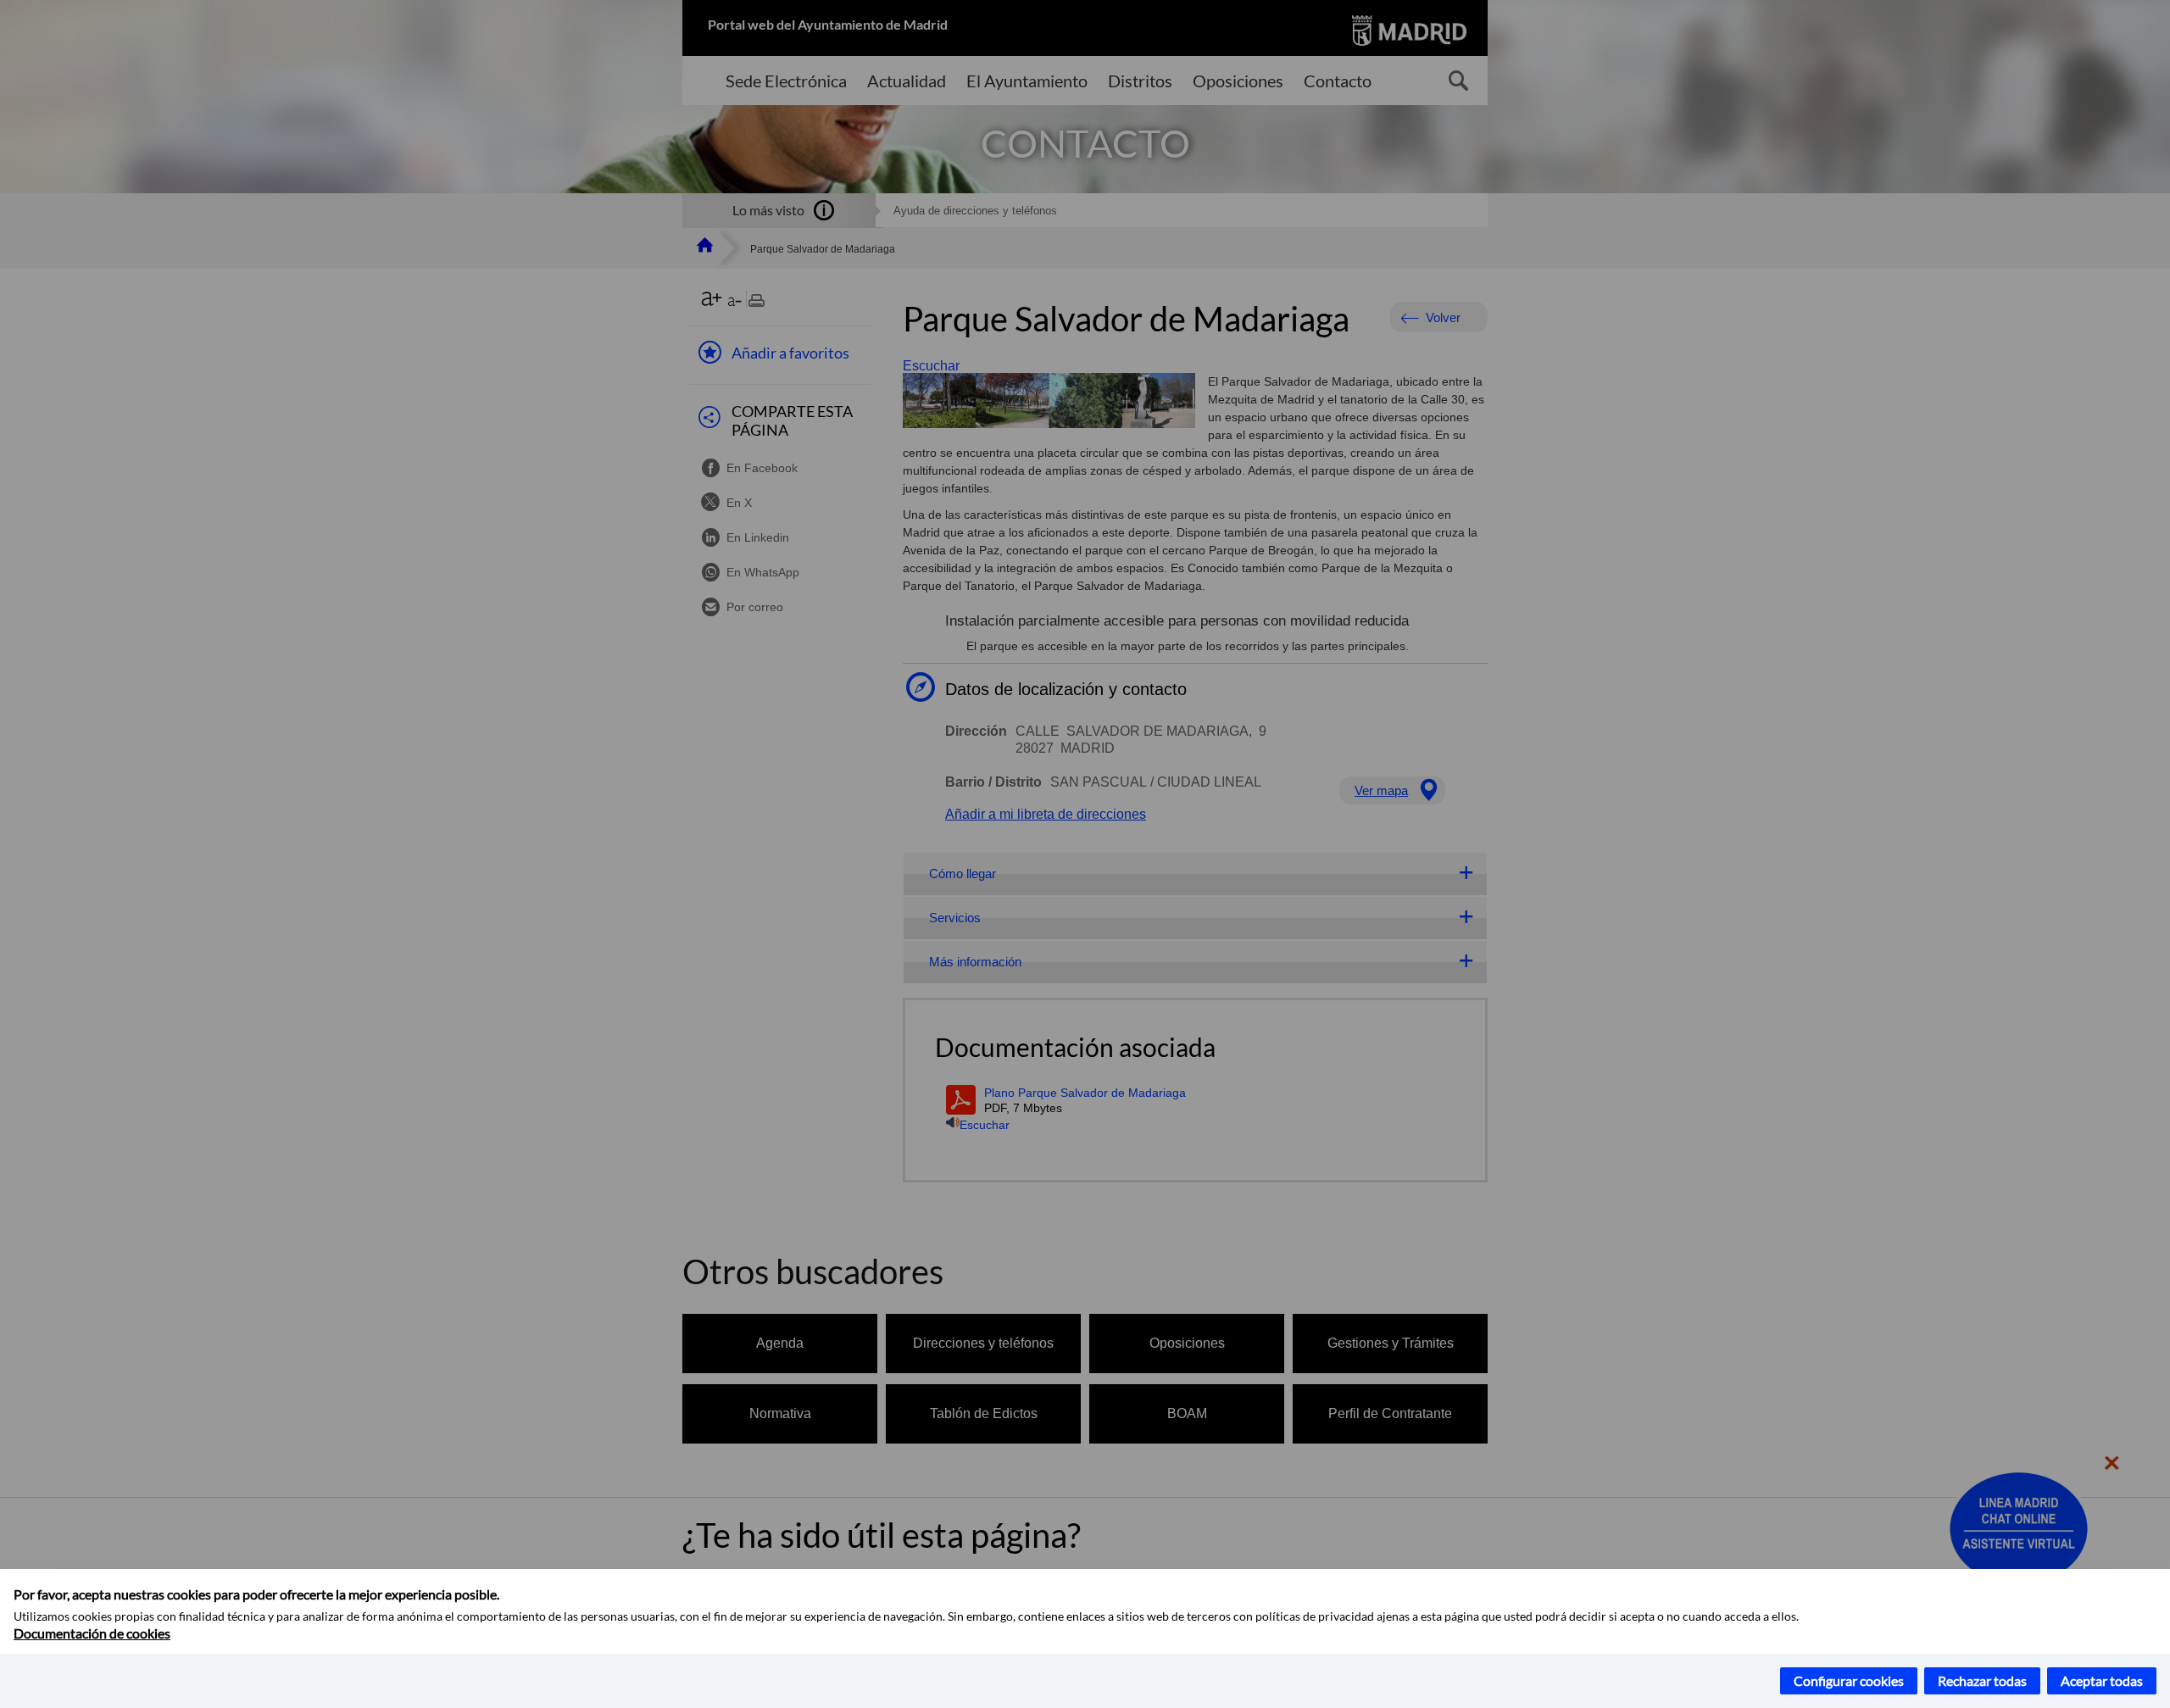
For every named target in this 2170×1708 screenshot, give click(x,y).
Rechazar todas (1982, 1680)
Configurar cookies (1849, 1680)
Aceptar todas (2102, 1680)
